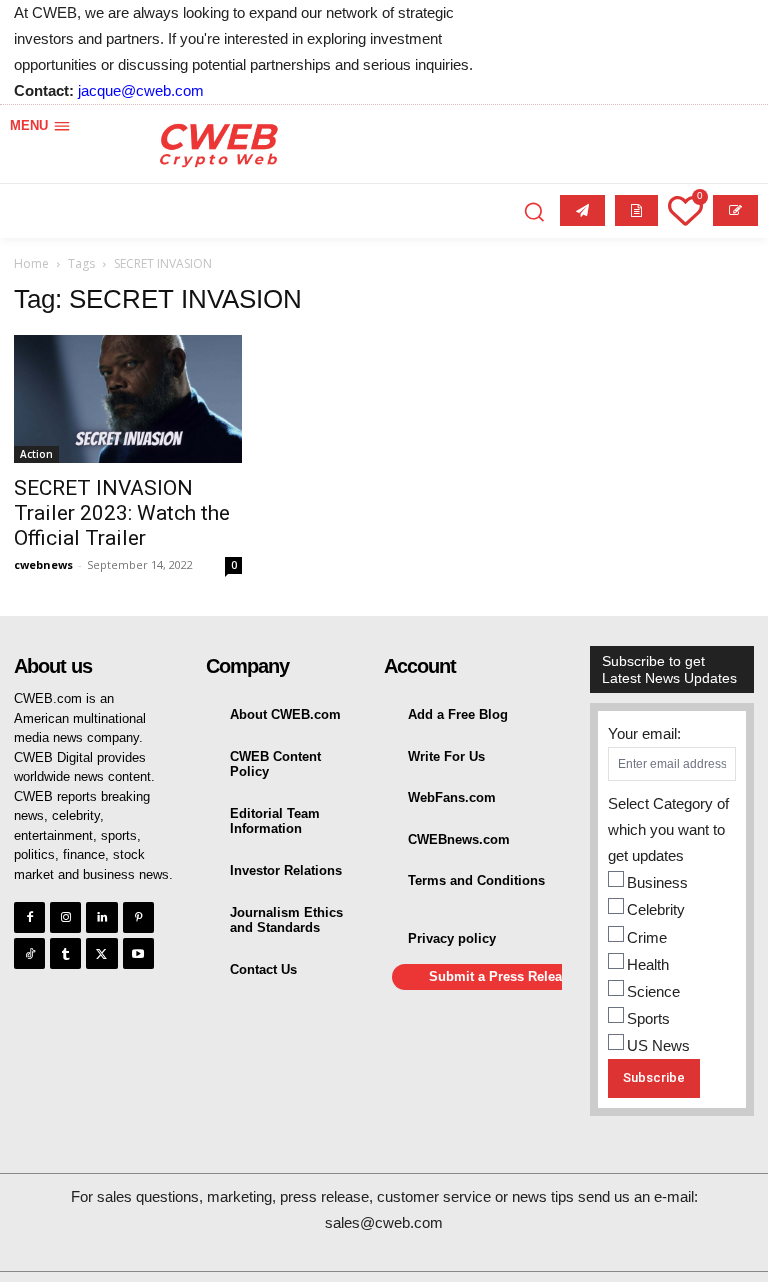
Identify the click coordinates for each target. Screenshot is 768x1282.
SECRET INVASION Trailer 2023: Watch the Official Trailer (122, 513)
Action (36, 454)
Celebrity (656, 909)
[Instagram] (65, 917)
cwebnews (43, 564)
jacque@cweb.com (141, 90)
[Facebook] (29, 917)
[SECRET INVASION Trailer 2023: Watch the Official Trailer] (128, 399)
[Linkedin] (101, 917)
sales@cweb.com (384, 1222)
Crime (647, 937)
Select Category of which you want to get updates (668, 829)
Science (653, 991)
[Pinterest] (138, 917)
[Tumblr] (65, 953)
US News (658, 1045)
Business (657, 882)
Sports (648, 1018)
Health (648, 964)
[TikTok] (29, 953)
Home (31, 263)
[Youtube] (138, 953)
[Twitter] (101, 953)
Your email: (644, 733)
